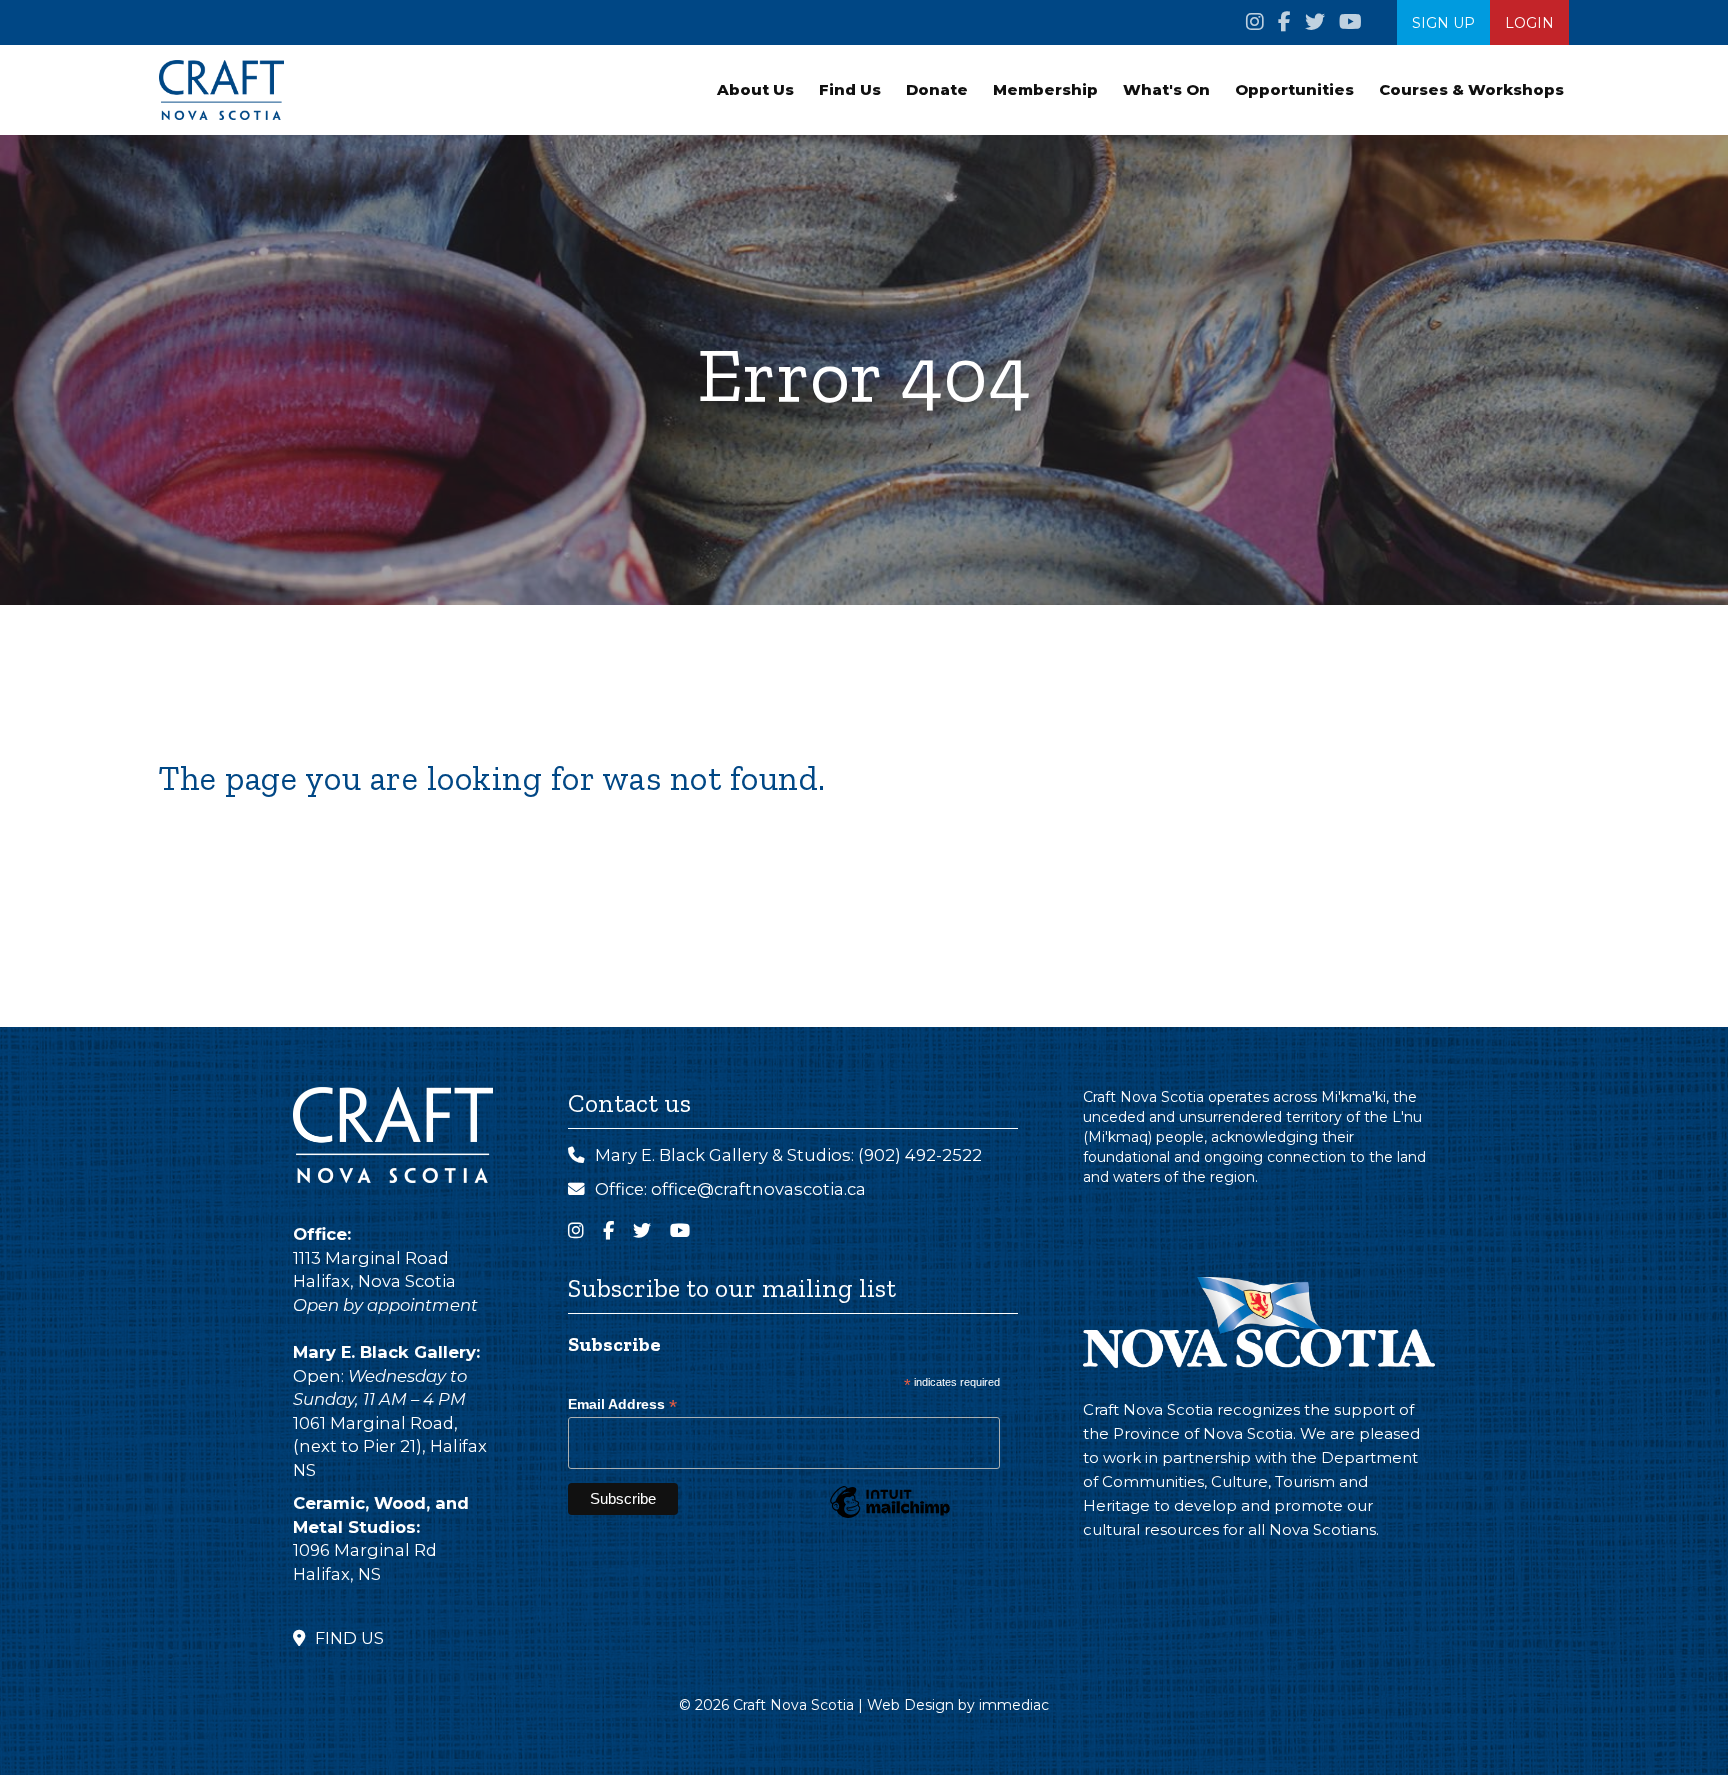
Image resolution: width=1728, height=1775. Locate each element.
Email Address (622, 1404)
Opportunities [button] (1294, 89)
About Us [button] (755, 89)
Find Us (850, 89)
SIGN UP (1443, 23)
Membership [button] (1045, 89)
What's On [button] (1166, 89)
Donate (937, 89)
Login (1529, 23)
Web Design (910, 1705)
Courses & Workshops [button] (1471, 89)
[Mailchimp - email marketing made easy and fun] (890, 1517)
